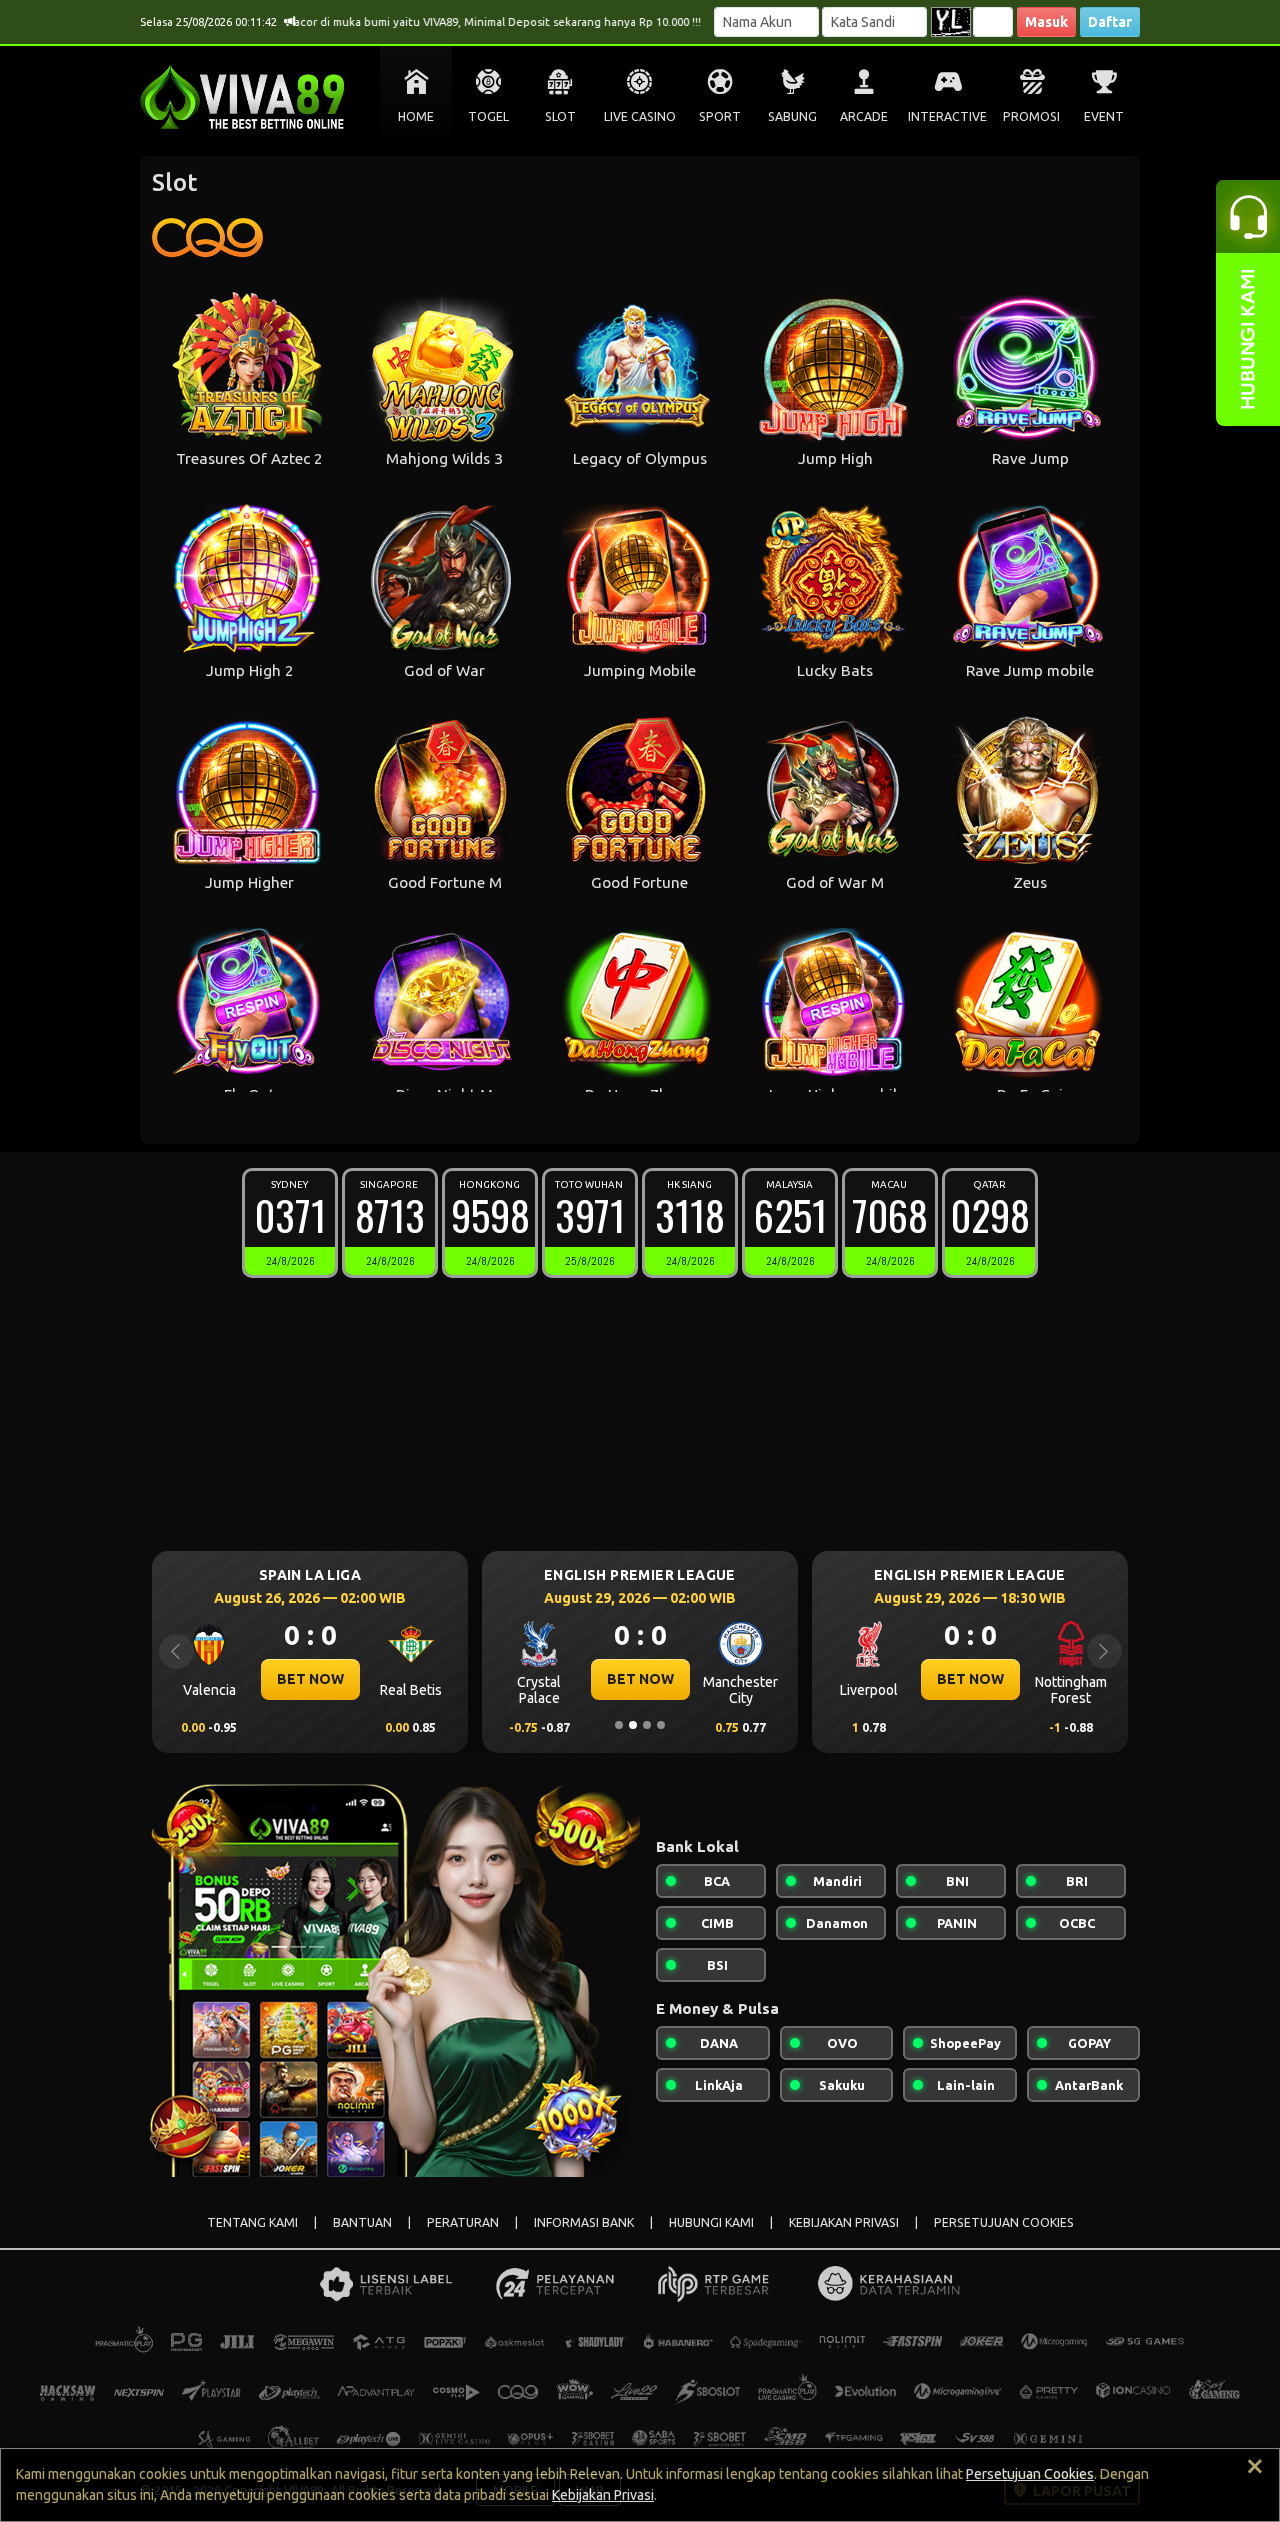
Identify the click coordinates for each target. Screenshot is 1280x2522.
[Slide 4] (661, 1725)
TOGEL (488, 116)
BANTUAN (362, 2222)
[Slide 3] (647, 1725)
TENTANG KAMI (252, 2222)
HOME (416, 116)
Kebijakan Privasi (603, 2495)
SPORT (720, 116)
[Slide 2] (633, 1725)
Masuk (1046, 22)
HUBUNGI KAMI (711, 2222)
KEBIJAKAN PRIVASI (844, 2222)
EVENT (1104, 116)
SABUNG (792, 116)
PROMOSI (1031, 116)
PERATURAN (463, 2222)
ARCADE (864, 116)
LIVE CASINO (640, 116)
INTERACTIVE (947, 116)
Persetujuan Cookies (1030, 2474)
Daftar (1110, 22)
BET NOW (310, 1679)
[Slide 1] (619, 1725)
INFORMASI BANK (584, 2222)
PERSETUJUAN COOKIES (1004, 2222)
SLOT (560, 116)
